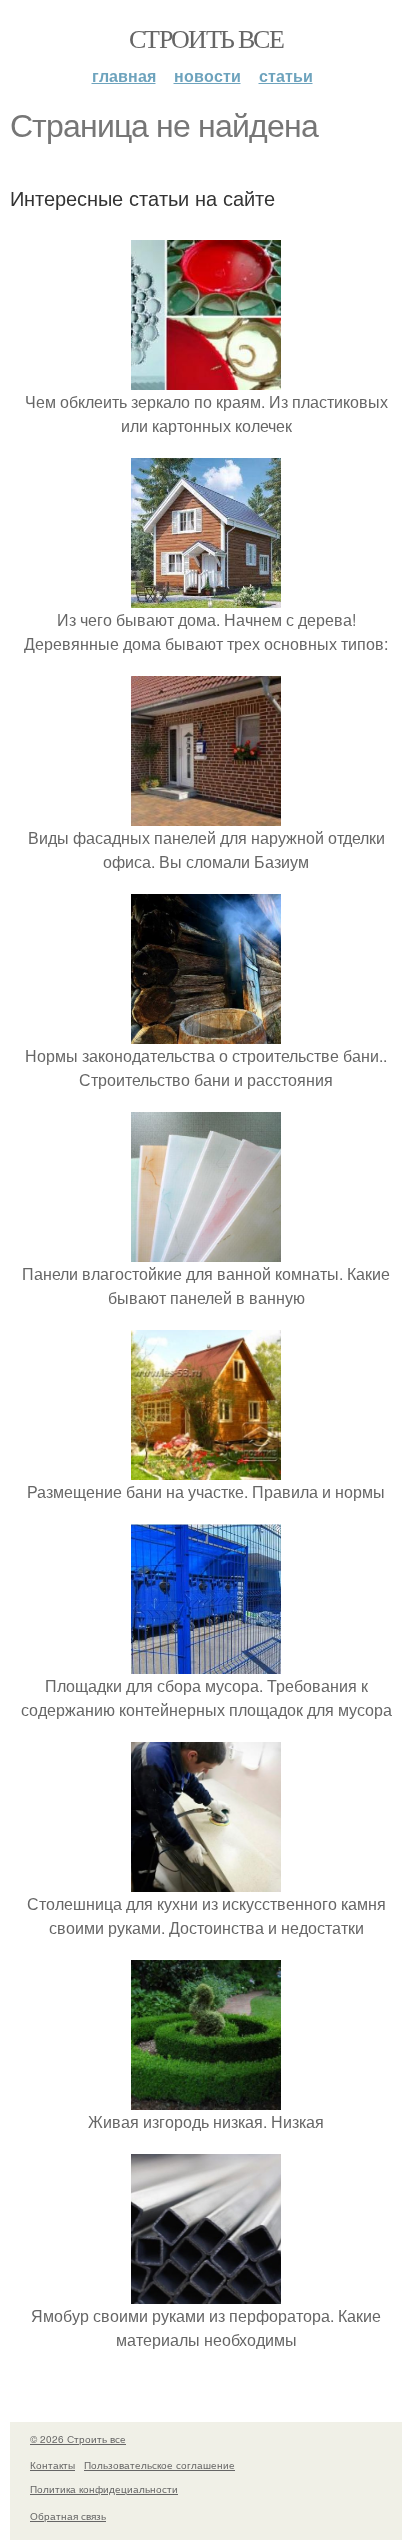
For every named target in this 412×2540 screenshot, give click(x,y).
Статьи (286, 75)
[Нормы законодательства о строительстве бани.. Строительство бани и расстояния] (206, 1031)
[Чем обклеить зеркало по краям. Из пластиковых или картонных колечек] (206, 377)
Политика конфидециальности (104, 2489)
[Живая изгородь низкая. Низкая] (206, 2097)
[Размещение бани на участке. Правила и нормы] (206, 1467)
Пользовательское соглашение (159, 2465)
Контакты (52, 2465)
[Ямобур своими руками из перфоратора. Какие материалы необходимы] (206, 2291)
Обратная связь (68, 2516)
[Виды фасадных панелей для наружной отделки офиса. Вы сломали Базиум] (206, 813)
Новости (207, 75)
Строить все (206, 38)
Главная (124, 75)
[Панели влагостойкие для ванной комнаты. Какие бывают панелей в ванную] (206, 1249)
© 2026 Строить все (78, 2439)
